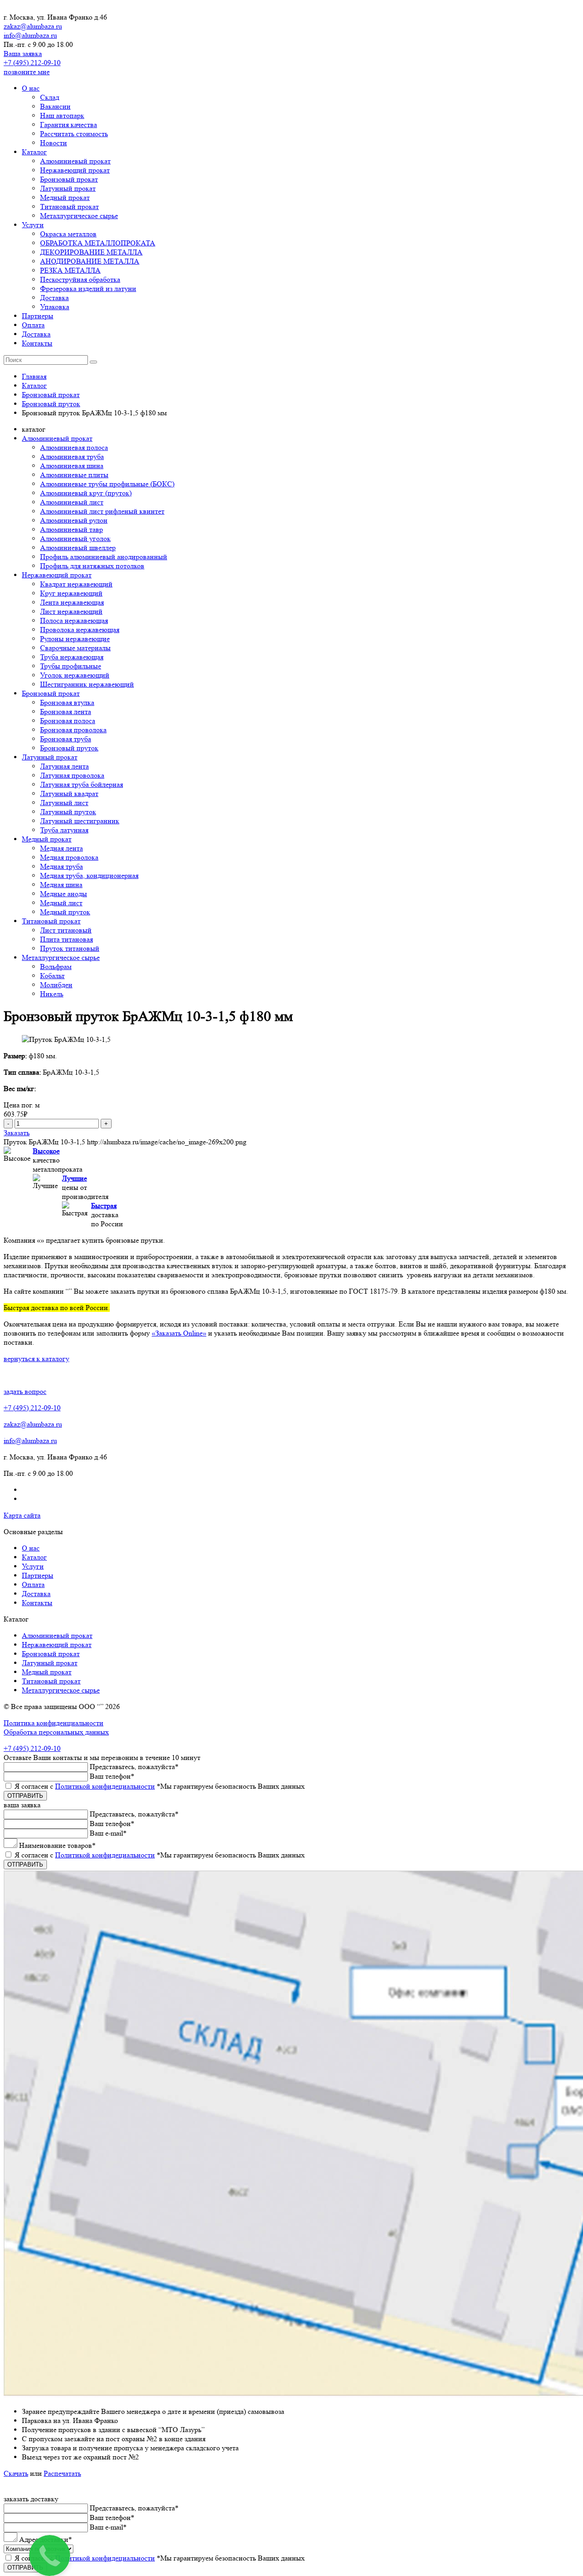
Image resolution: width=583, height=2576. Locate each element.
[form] (291, 1839)
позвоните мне (27, 72)
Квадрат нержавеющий (76, 584)
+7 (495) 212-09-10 (32, 63)
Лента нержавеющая (72, 602)
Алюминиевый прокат (75, 161)
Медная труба (61, 866)
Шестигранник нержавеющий (87, 684)
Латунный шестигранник (80, 821)
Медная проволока (69, 857)
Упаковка (55, 307)
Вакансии (55, 106)
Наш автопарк (62, 115)
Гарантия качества (69, 125)
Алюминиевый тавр (72, 529)
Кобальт (52, 976)
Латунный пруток (68, 812)
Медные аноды (64, 894)
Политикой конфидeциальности (105, 1786)
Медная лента (61, 848)
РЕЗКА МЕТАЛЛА (70, 270)
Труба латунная (64, 830)
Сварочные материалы (75, 648)
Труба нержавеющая (72, 657)
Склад (50, 97)
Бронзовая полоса (68, 721)
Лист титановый (66, 930)
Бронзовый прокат (69, 179)
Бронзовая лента (66, 712)
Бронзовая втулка (67, 702)
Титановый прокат (69, 207)
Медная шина (61, 885)
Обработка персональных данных (56, 1732)
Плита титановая (66, 939)
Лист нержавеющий (71, 611)
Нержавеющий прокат (75, 170)
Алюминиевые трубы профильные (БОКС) (107, 484)
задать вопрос (25, 1391)
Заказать (17, 1133)
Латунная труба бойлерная (82, 784)
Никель (52, 994)
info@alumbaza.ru (30, 35)
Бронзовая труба (66, 739)
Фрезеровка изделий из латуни (88, 288)
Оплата (33, 325)
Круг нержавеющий (71, 593)
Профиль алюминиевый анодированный (104, 557)
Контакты (37, 343)
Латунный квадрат (69, 793)
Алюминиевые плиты (74, 475)
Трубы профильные (71, 666)
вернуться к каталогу (36, 1359)
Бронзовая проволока (73, 730)
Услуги (33, 225)
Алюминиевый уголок (75, 538)
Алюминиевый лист (72, 502)
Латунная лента (64, 766)
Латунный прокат (68, 188)
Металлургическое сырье (79, 216)
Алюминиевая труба (72, 457)
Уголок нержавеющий (75, 675)
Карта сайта (22, 1515)
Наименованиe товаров (57, 1845)
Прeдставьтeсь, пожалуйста (134, 1767)
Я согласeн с (160, 1786)
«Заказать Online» (179, 1333)
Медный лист (61, 903)
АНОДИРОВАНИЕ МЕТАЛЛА (90, 261)
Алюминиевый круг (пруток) (86, 493)
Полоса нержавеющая (74, 620)
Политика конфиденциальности (54, 1723)
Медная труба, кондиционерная (89, 875)
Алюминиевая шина (72, 466)
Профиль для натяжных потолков (92, 566)
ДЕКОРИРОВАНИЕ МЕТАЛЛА (91, 252)
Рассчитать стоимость (74, 134)
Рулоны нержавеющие (75, 639)
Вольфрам (56, 967)
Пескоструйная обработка (80, 279)
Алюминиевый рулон (74, 520)
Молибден (56, 985)
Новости (54, 143)
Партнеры (38, 316)
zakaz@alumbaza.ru (33, 26)
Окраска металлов (68, 234)
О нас (31, 88)
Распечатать (62, 2473)
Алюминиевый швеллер (78, 548)
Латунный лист (64, 803)
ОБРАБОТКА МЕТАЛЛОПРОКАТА (98, 243)
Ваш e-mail (108, 1833)
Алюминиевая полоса (74, 447)
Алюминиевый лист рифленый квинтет (102, 511)
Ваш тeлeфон (112, 1776)
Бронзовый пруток (69, 748)
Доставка (54, 298)
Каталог (34, 152)
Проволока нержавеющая (80, 630)
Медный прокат (65, 197)
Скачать (16, 2473)
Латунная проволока (72, 775)
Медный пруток (65, 912)
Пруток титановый (70, 948)
